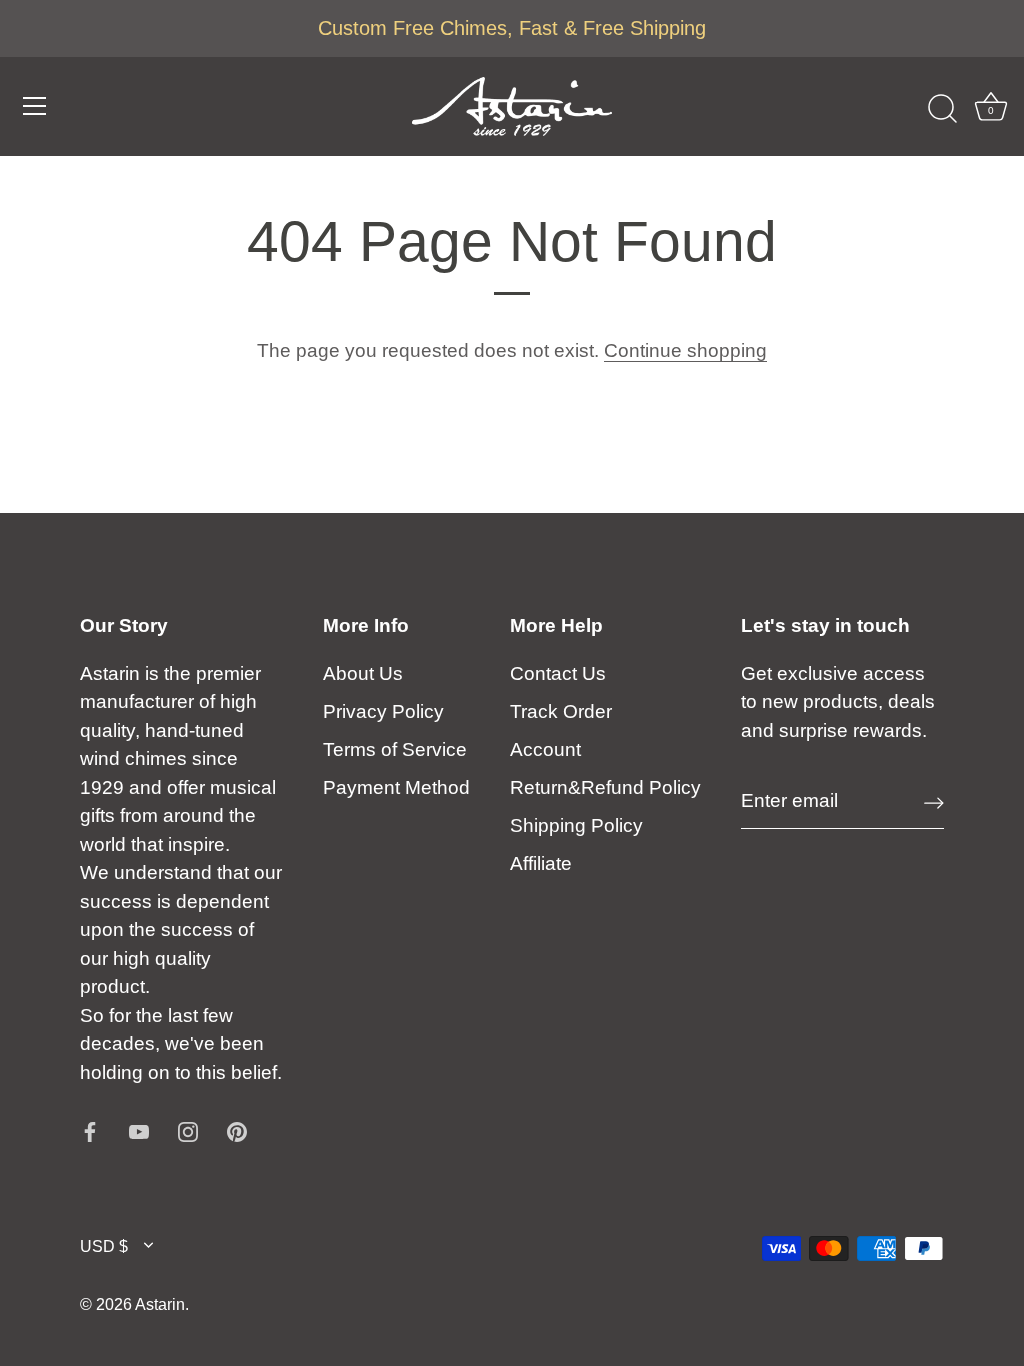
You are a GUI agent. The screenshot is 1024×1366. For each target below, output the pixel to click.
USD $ (104, 1246)
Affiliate (541, 863)
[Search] (942, 109)
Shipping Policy (576, 825)
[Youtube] (139, 1130)
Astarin (160, 1304)
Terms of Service (395, 749)
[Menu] (35, 106)
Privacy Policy (383, 711)
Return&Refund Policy (605, 787)
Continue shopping (685, 350)
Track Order (561, 711)
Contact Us (558, 673)
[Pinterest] (237, 1130)
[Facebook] (90, 1130)
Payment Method (396, 787)
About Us (363, 673)
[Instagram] (188, 1130)
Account (545, 749)
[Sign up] (934, 802)
